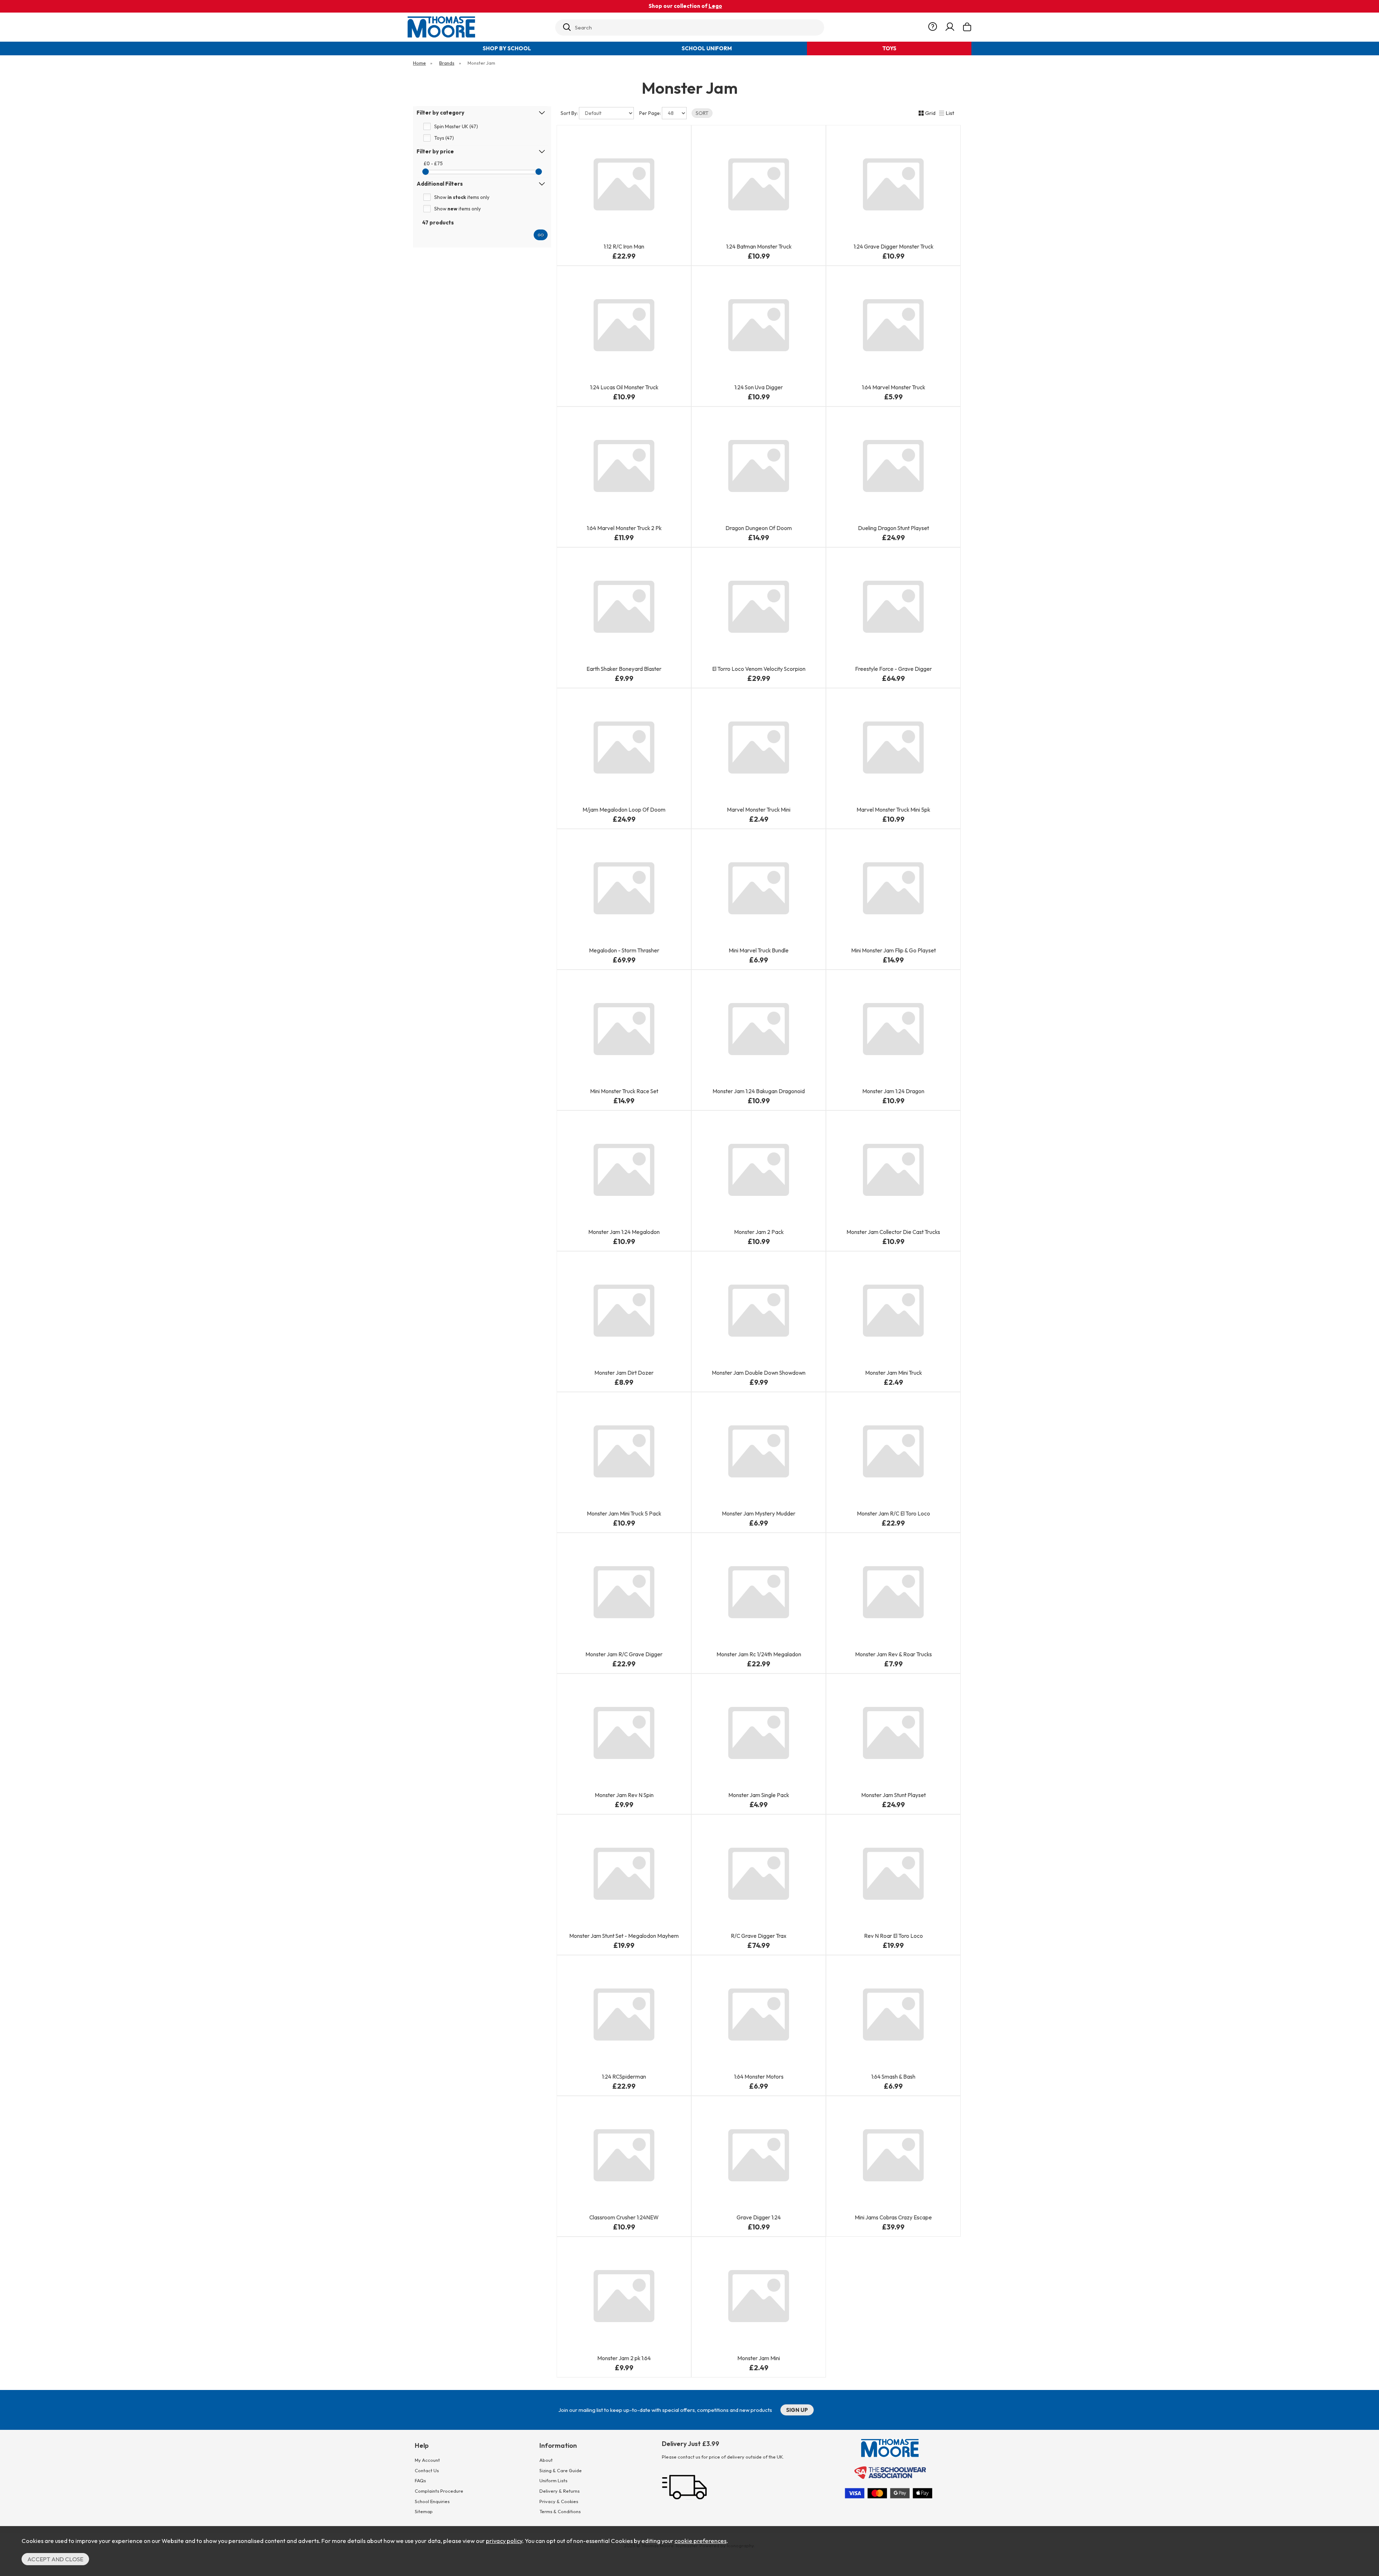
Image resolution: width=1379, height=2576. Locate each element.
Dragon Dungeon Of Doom (759, 528)
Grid (930, 113)
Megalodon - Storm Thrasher (624, 950)
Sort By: (570, 113)
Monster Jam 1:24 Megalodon (624, 1232)
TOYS (889, 48)
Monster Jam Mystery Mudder (759, 1514)
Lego (715, 6)
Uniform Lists (553, 2480)
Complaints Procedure (439, 2491)
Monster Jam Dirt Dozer (624, 1373)
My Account (427, 2460)
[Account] (950, 27)
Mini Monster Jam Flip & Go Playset (893, 950)
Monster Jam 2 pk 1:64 (624, 2358)
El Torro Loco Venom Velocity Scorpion (759, 669)
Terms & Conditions (560, 2511)
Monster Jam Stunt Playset (893, 1795)
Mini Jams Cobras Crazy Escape (893, 2217)
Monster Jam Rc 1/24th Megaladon (759, 1654)
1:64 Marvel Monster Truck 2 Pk (624, 528)
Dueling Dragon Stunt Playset (893, 528)
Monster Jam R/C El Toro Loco (893, 1514)
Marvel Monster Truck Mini (759, 810)
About (546, 2460)
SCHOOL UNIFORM (707, 48)
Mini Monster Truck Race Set (624, 1091)
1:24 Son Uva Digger (759, 387)
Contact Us (427, 2470)
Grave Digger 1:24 (759, 2217)
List (950, 113)
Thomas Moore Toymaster (478, 27)
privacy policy (504, 2541)
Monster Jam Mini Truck (893, 1373)
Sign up (797, 2410)
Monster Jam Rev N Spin (624, 1795)
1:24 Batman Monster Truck (759, 247)
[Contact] (933, 27)
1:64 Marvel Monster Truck (893, 387)
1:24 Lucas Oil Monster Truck (624, 387)
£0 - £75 (433, 163)
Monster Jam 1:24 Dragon (893, 1091)
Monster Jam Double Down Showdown (759, 1373)
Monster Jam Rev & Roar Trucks (893, 1654)
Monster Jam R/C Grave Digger (624, 1654)
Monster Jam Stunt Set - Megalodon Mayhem (624, 1936)
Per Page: (651, 113)
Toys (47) (444, 138)
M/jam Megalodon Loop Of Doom (624, 810)
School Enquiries (432, 2501)
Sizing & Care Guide (561, 2470)
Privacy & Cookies (559, 2501)
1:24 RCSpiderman (624, 2077)
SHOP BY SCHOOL (507, 48)
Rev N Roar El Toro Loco (893, 1936)
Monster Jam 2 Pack (759, 1232)
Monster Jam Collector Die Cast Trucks (893, 1232)
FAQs (420, 2480)
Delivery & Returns (560, 2491)
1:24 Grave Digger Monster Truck (893, 247)
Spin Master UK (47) (456, 126)
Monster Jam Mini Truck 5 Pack (624, 1514)
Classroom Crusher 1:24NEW (624, 2217)
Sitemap (424, 2511)
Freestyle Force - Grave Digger (893, 669)
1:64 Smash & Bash (893, 2077)
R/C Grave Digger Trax (759, 1936)
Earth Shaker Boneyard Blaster (624, 669)
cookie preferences (700, 2541)
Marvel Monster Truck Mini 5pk (893, 810)
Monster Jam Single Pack (759, 1795)
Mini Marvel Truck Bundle (759, 950)
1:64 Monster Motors (759, 2077)
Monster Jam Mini (759, 2358)
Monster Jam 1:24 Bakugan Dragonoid (759, 1091)
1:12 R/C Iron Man (624, 247)
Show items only (462, 197)
